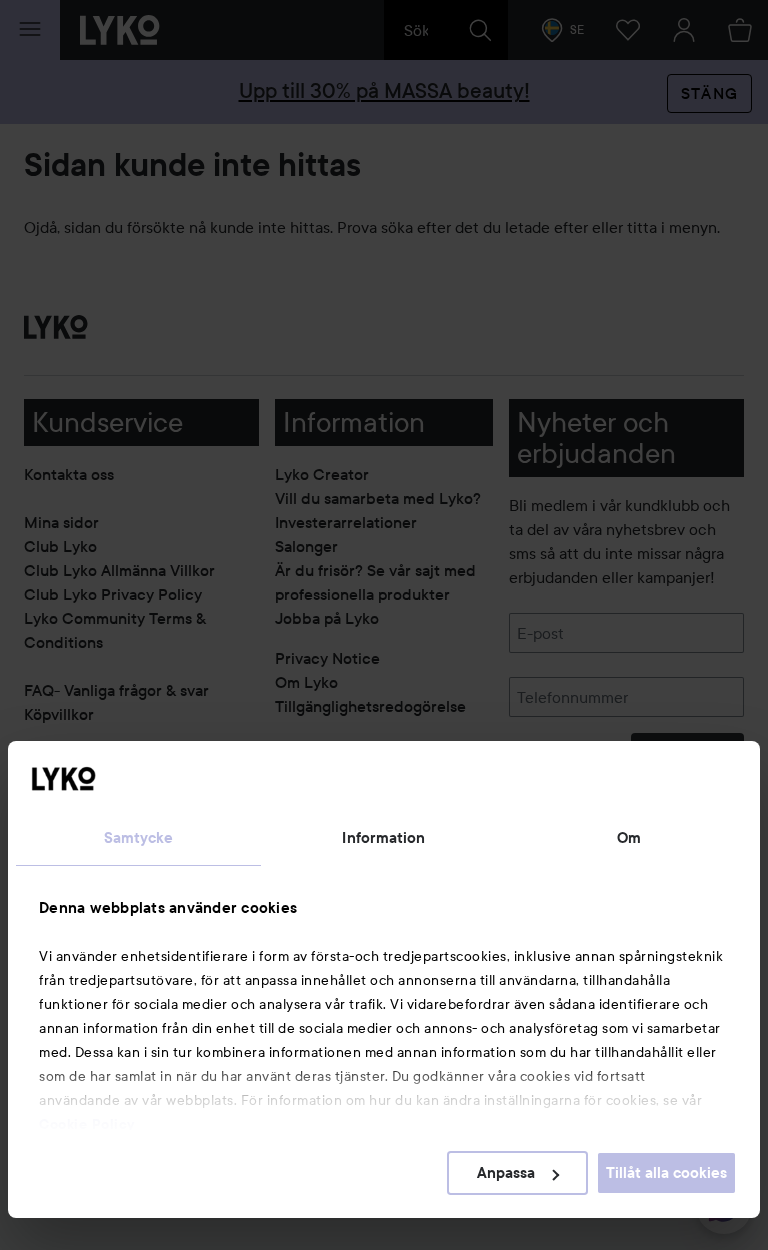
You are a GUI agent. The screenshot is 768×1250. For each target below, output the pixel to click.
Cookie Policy (87, 1124)
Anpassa (506, 1173)
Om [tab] (629, 838)
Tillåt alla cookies (666, 1173)
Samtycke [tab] (139, 838)
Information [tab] (383, 838)
